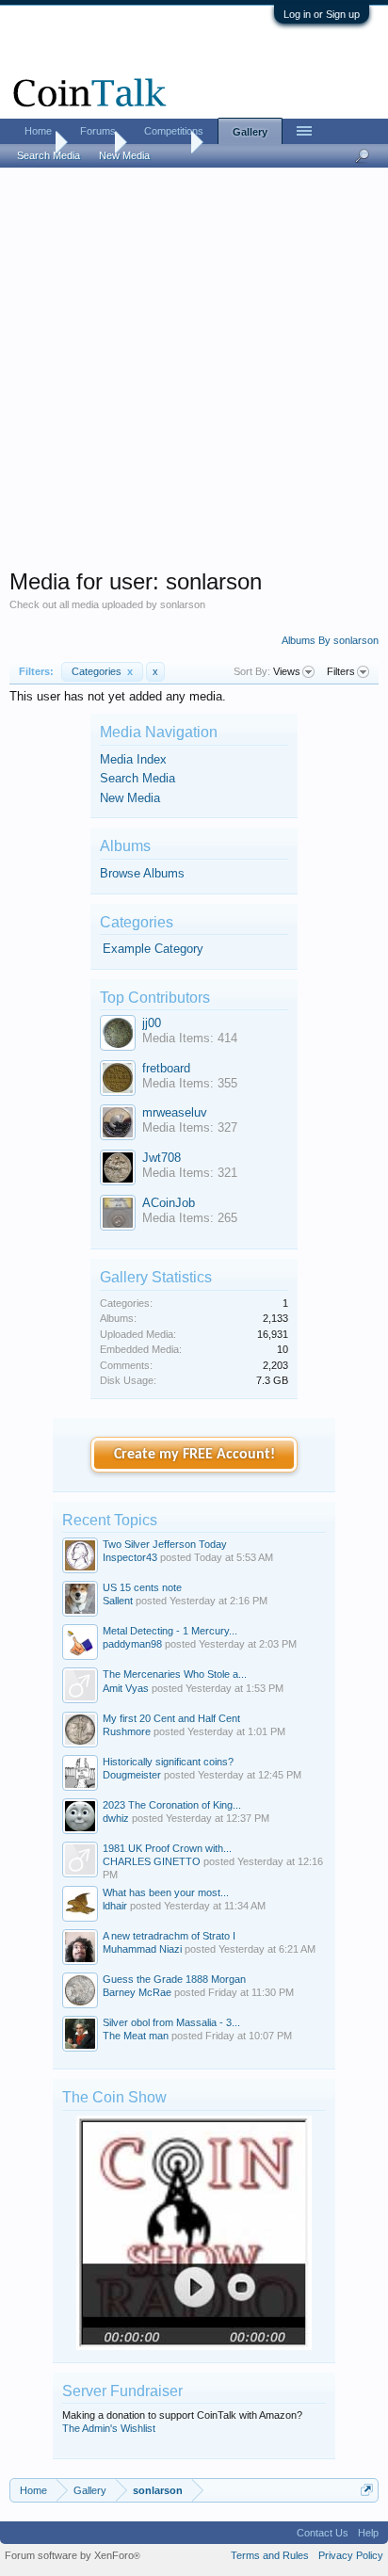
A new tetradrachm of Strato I (169, 1936)
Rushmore (127, 1731)
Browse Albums (142, 873)
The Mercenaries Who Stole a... (175, 1674)
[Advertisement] (194, 374)
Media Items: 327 (190, 1127)
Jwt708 (162, 1158)
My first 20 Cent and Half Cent (171, 1718)
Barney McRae (137, 1992)
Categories (102, 671)
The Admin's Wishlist (109, 2428)
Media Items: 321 (190, 1173)
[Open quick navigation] (367, 2490)
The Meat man (136, 2036)
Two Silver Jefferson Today (165, 1544)
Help (368, 2533)
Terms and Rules (270, 2555)
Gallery (250, 132)
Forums (98, 131)
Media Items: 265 (190, 1218)
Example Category (153, 949)
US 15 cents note (142, 1587)
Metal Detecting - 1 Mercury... (170, 1631)
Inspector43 (130, 1557)
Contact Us (323, 2533)
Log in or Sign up (322, 14)
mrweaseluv (175, 1112)
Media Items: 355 (190, 1083)
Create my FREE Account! (194, 1455)
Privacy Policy (351, 2555)
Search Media (137, 778)
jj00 (152, 1023)
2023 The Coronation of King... (172, 1805)
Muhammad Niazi (142, 1949)
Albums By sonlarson (330, 640)
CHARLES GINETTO (152, 1861)
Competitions (174, 131)
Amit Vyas (126, 1688)
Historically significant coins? (168, 1762)
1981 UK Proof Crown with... (167, 1848)
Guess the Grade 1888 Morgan (174, 1979)
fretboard (166, 1068)
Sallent (118, 1601)
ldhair (115, 1906)
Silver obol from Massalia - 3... (171, 2022)
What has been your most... (166, 1892)
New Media (130, 798)
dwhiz (116, 1818)
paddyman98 (132, 1644)
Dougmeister (132, 1775)
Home (38, 131)
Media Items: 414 (190, 1038)
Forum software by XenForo (73, 2555)
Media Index (133, 759)
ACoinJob (169, 1203)
